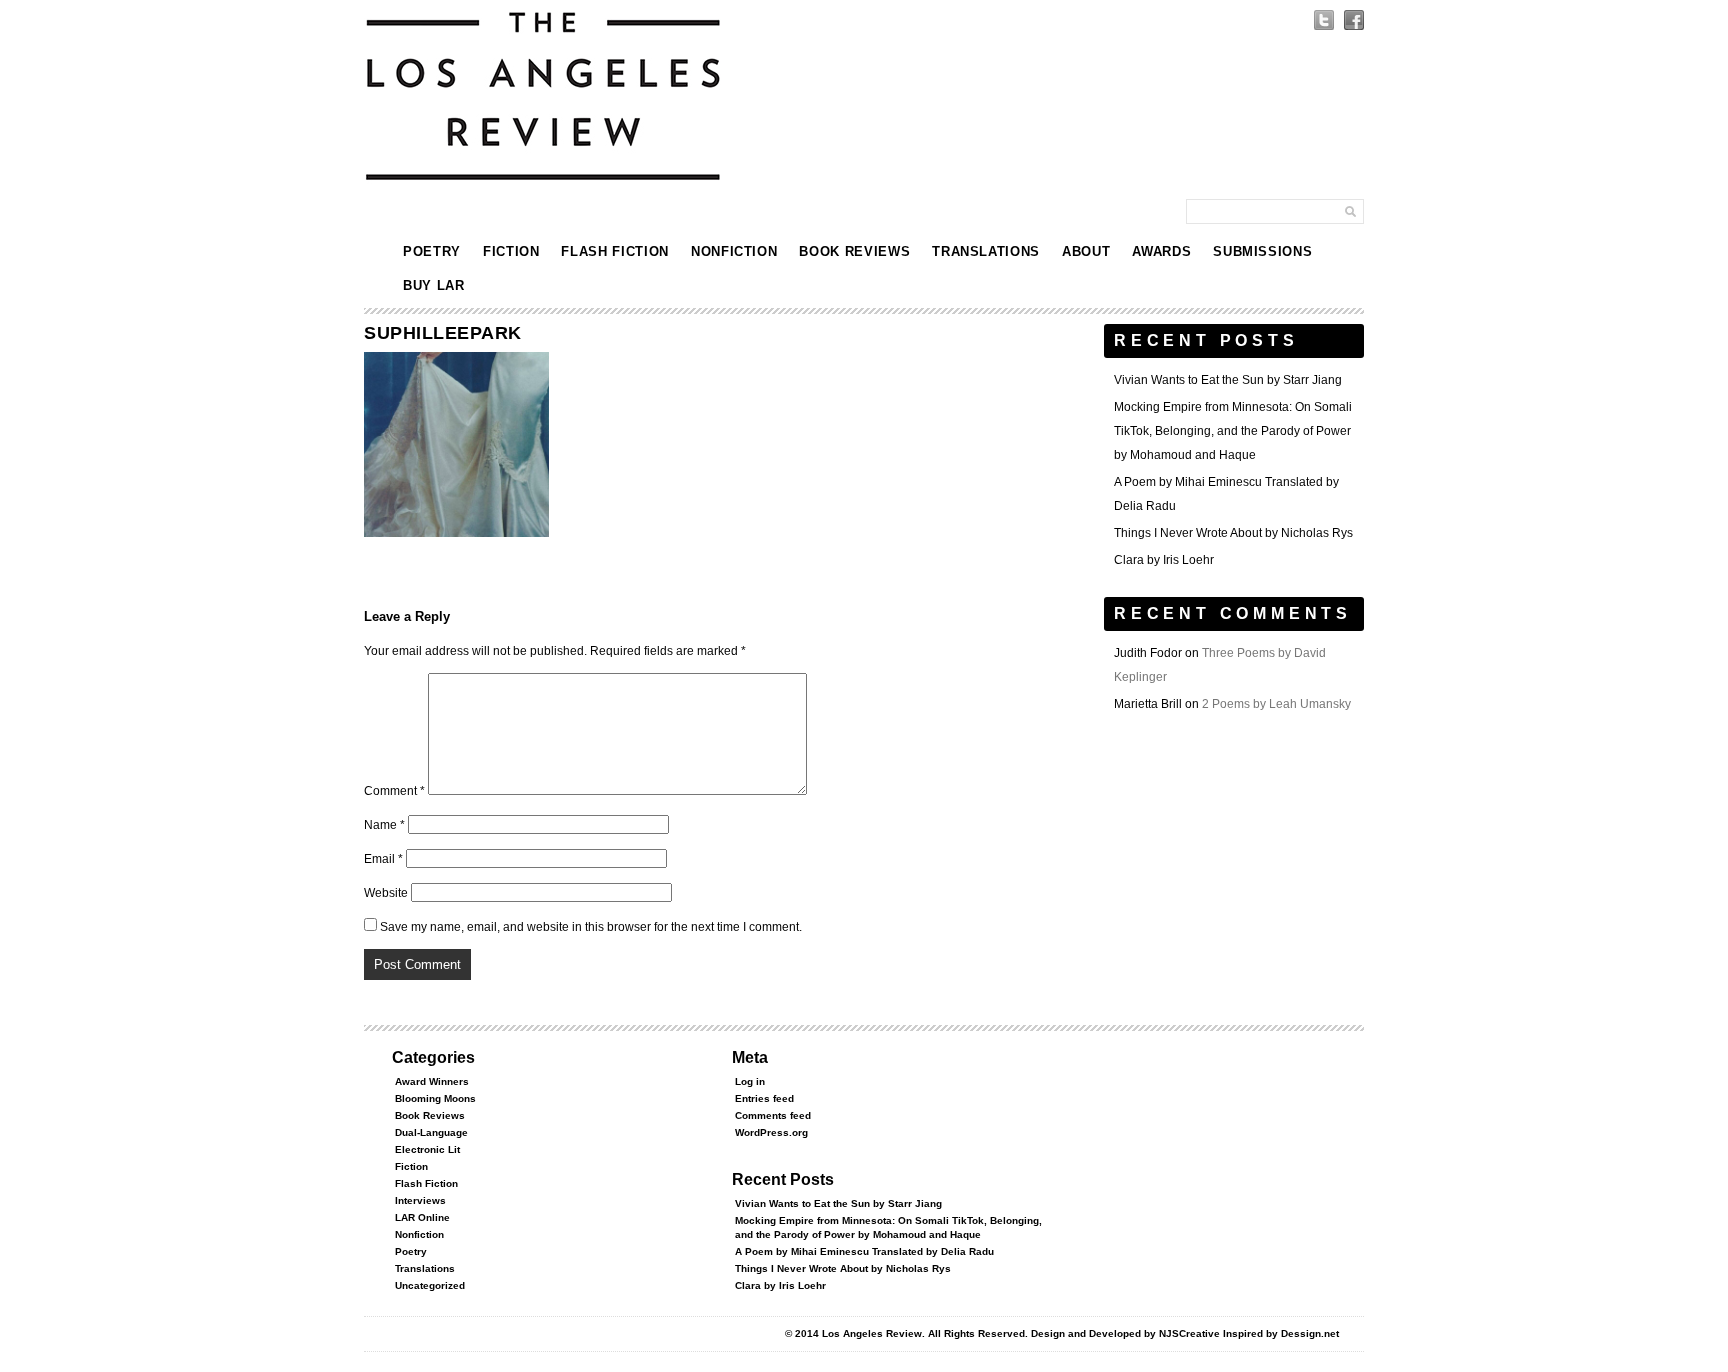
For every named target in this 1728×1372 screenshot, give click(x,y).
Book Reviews (854, 251)
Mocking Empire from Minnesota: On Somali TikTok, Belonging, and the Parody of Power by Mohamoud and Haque (1233, 431)
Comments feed (773, 1115)
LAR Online (422, 1217)
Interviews (420, 1200)
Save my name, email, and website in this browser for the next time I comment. (591, 927)
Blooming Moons (435, 1098)
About (1086, 251)
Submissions (1262, 251)
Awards (1161, 251)
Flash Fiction (614, 251)
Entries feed (764, 1098)
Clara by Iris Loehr (1164, 560)
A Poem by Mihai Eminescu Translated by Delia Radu (864, 1251)
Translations (986, 251)
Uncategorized (430, 1285)
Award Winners (432, 1081)
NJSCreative (1189, 1333)
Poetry (432, 251)
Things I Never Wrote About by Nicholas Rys (1233, 533)
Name (384, 825)
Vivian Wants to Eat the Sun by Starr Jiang (1228, 380)
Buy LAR (434, 285)
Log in (750, 1081)
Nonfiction (734, 251)
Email (383, 859)
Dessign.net (1310, 1333)
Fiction (511, 251)
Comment (394, 791)
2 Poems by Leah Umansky (1276, 704)
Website (386, 893)
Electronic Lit (427, 1149)
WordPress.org (771, 1132)
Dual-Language (431, 1132)
